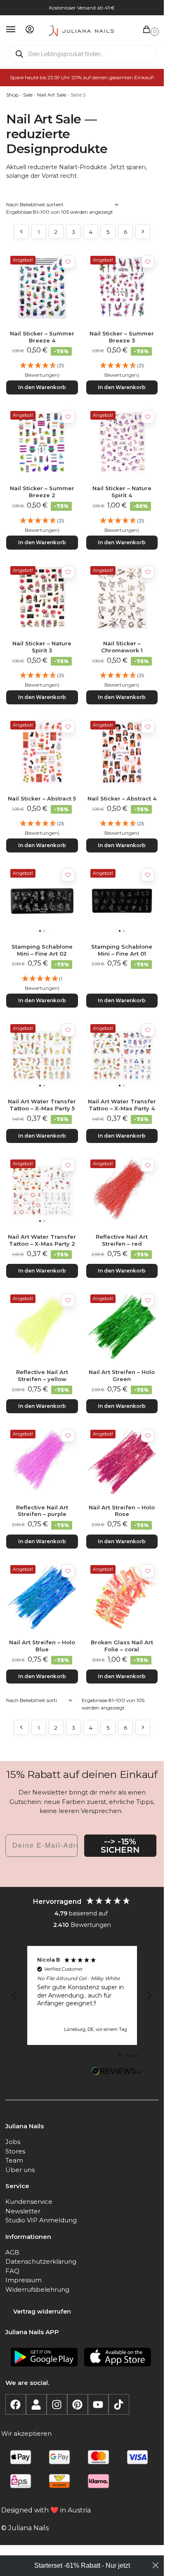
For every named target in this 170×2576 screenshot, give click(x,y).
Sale (28, 95)
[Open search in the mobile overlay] (82, 54)
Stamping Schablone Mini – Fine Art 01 (122, 950)
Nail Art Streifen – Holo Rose (122, 1511)
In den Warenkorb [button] (42, 387)
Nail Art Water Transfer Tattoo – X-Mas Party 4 (122, 1105)
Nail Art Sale (52, 95)
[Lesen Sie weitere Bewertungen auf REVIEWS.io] (116, 2072)
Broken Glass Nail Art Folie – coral (122, 1646)
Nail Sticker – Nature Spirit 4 (122, 492)
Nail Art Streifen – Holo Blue (42, 1646)
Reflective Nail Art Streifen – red (122, 1240)
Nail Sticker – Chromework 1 (122, 647)
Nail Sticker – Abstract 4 (122, 798)
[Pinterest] (78, 2404)
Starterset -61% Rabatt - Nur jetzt (82, 2565)
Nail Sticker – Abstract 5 (42, 798)
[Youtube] (98, 2404)
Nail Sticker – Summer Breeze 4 (42, 337)
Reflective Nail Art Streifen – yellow (42, 1375)
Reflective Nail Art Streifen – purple (42, 1511)
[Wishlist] (68, 262)
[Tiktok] (119, 2404)
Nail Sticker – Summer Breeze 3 (122, 337)
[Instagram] (57, 2404)
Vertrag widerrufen (42, 2312)
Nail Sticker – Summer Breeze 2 (42, 492)
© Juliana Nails (25, 2528)
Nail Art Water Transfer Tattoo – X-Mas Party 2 (42, 1240)
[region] (82, 1995)
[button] (148, 30)
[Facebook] (16, 2404)
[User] (36, 2404)
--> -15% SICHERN (120, 1846)
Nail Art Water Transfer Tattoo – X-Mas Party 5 (42, 1105)
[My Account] (30, 30)
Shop (12, 95)
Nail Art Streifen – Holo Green (122, 1375)
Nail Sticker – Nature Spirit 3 (42, 647)
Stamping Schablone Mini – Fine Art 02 (42, 950)
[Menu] (19, 30)
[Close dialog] (156, 2565)
